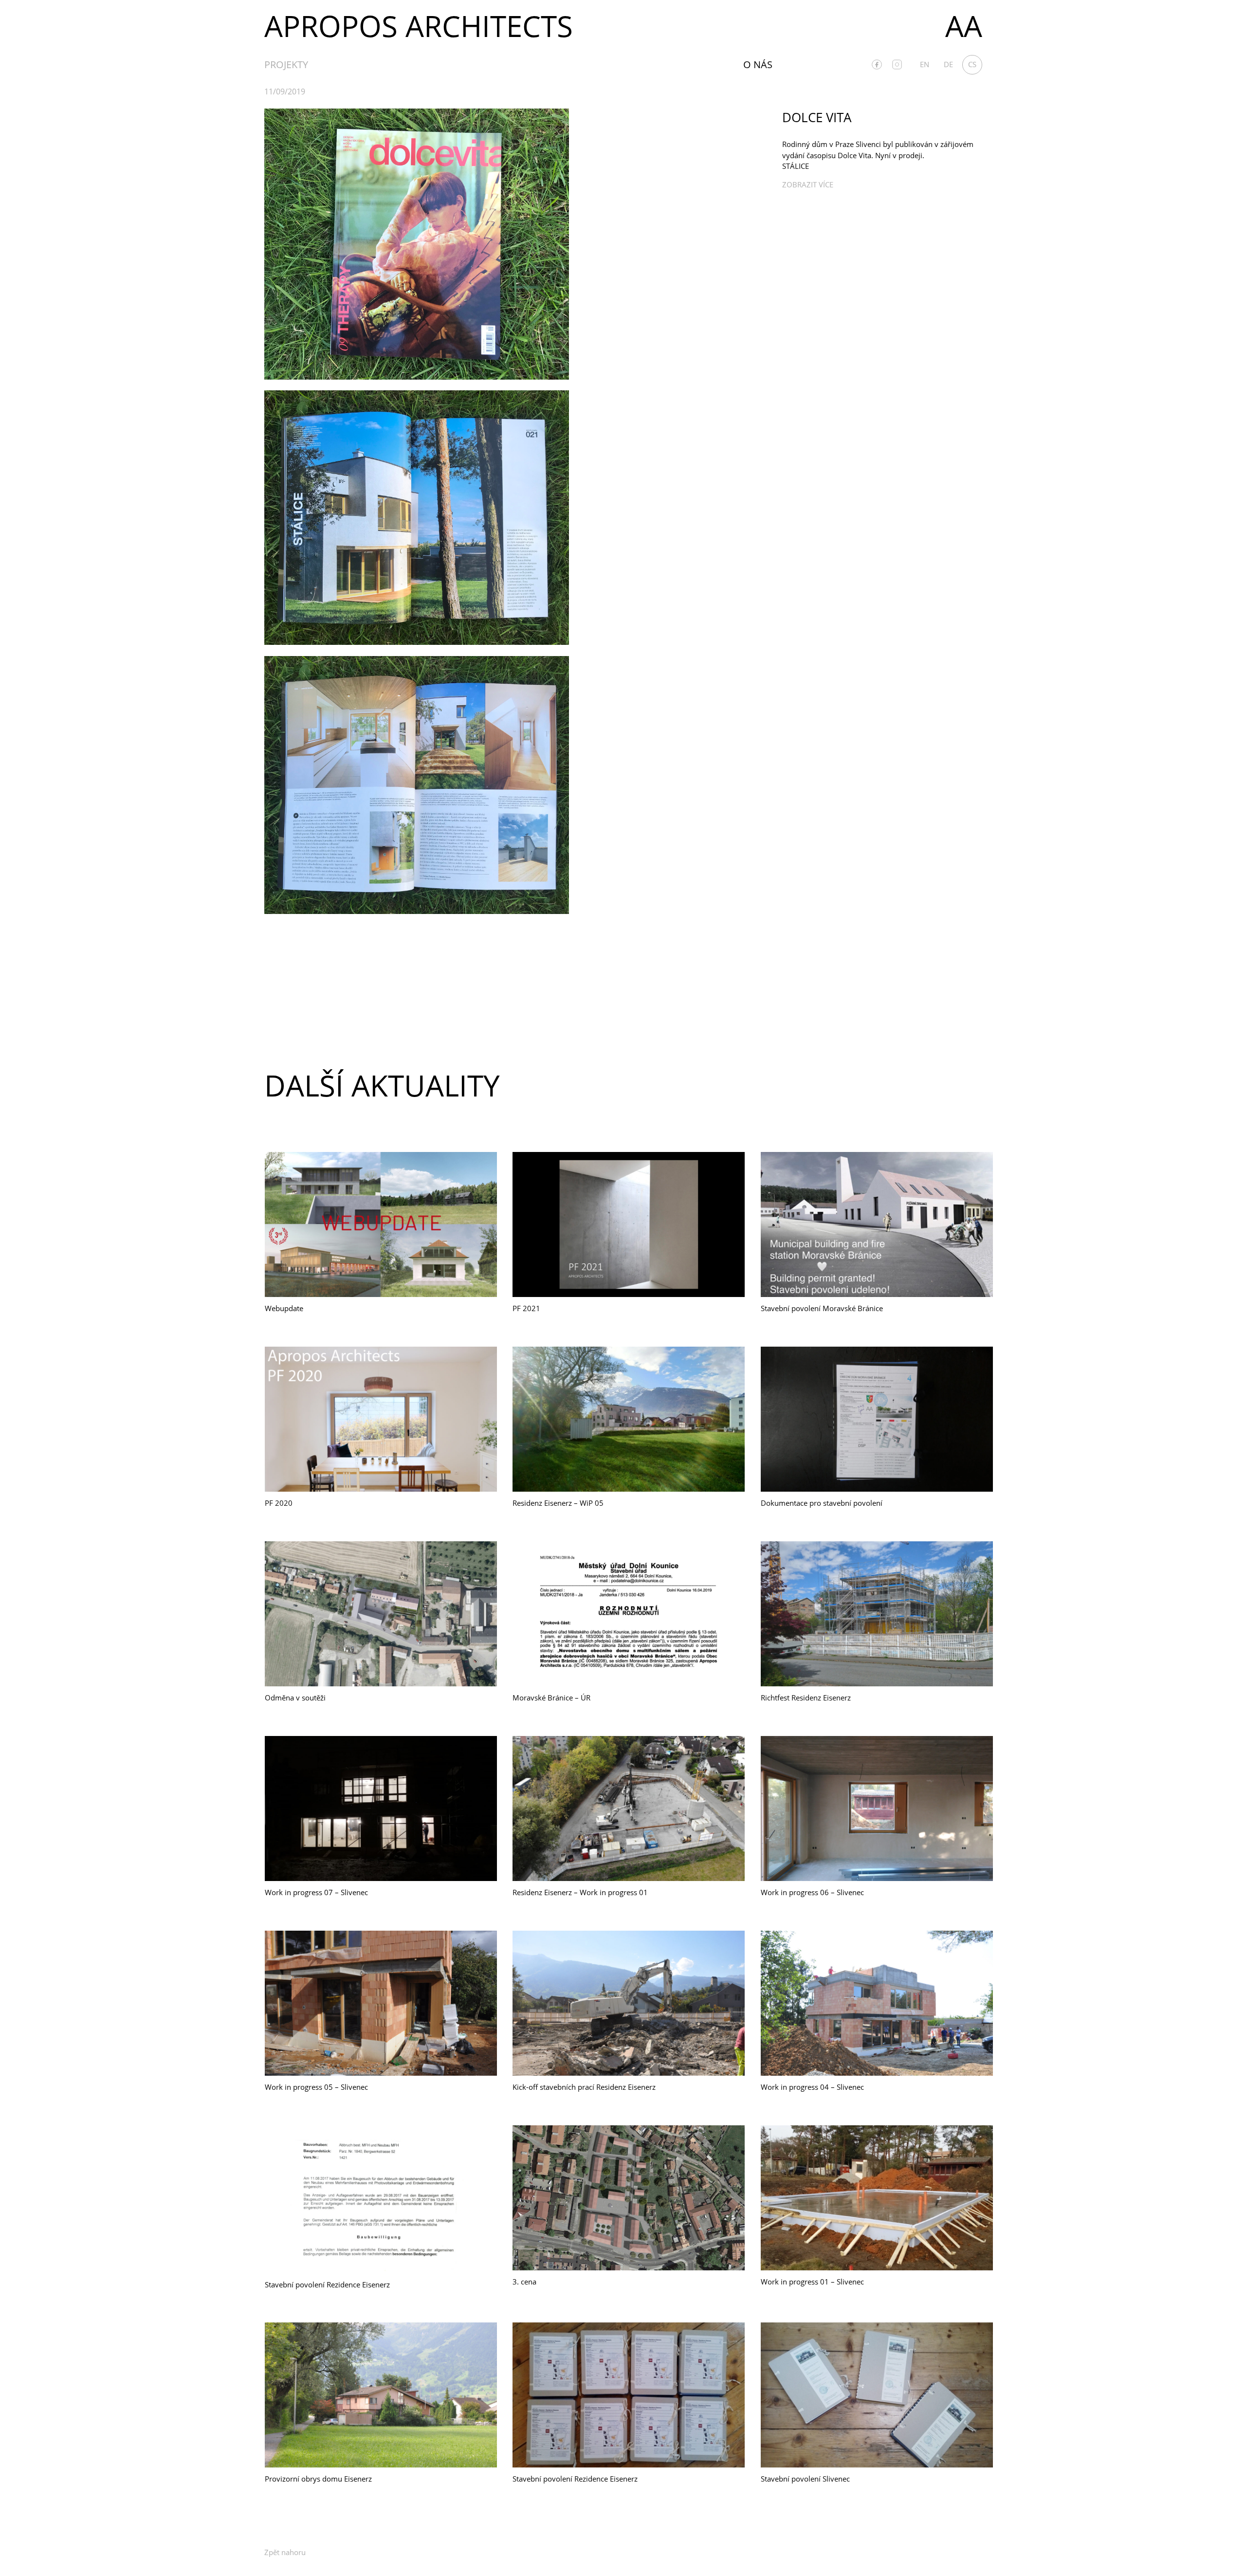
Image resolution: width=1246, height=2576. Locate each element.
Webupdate (284, 1308)
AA (964, 26)
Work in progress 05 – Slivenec (316, 2087)
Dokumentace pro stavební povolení (822, 1503)
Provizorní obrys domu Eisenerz (318, 2479)
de (948, 64)
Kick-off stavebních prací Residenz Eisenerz (584, 2087)
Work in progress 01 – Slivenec (812, 2282)
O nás (758, 64)
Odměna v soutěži (295, 1698)
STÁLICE (796, 166)
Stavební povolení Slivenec (805, 2479)
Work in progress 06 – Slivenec (812, 1892)
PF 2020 (279, 1503)
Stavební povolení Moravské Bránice (822, 1308)
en (925, 64)
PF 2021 (526, 1308)
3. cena (524, 2282)
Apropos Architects (419, 26)
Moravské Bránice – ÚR (551, 1698)
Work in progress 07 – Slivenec (316, 1892)
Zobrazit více (808, 184)
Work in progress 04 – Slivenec (812, 2087)
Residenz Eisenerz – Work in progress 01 (580, 1892)
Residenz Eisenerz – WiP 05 (558, 1503)
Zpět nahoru (285, 2552)
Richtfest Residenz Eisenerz (806, 1698)
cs (972, 64)
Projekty (286, 64)
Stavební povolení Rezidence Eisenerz (327, 2284)
